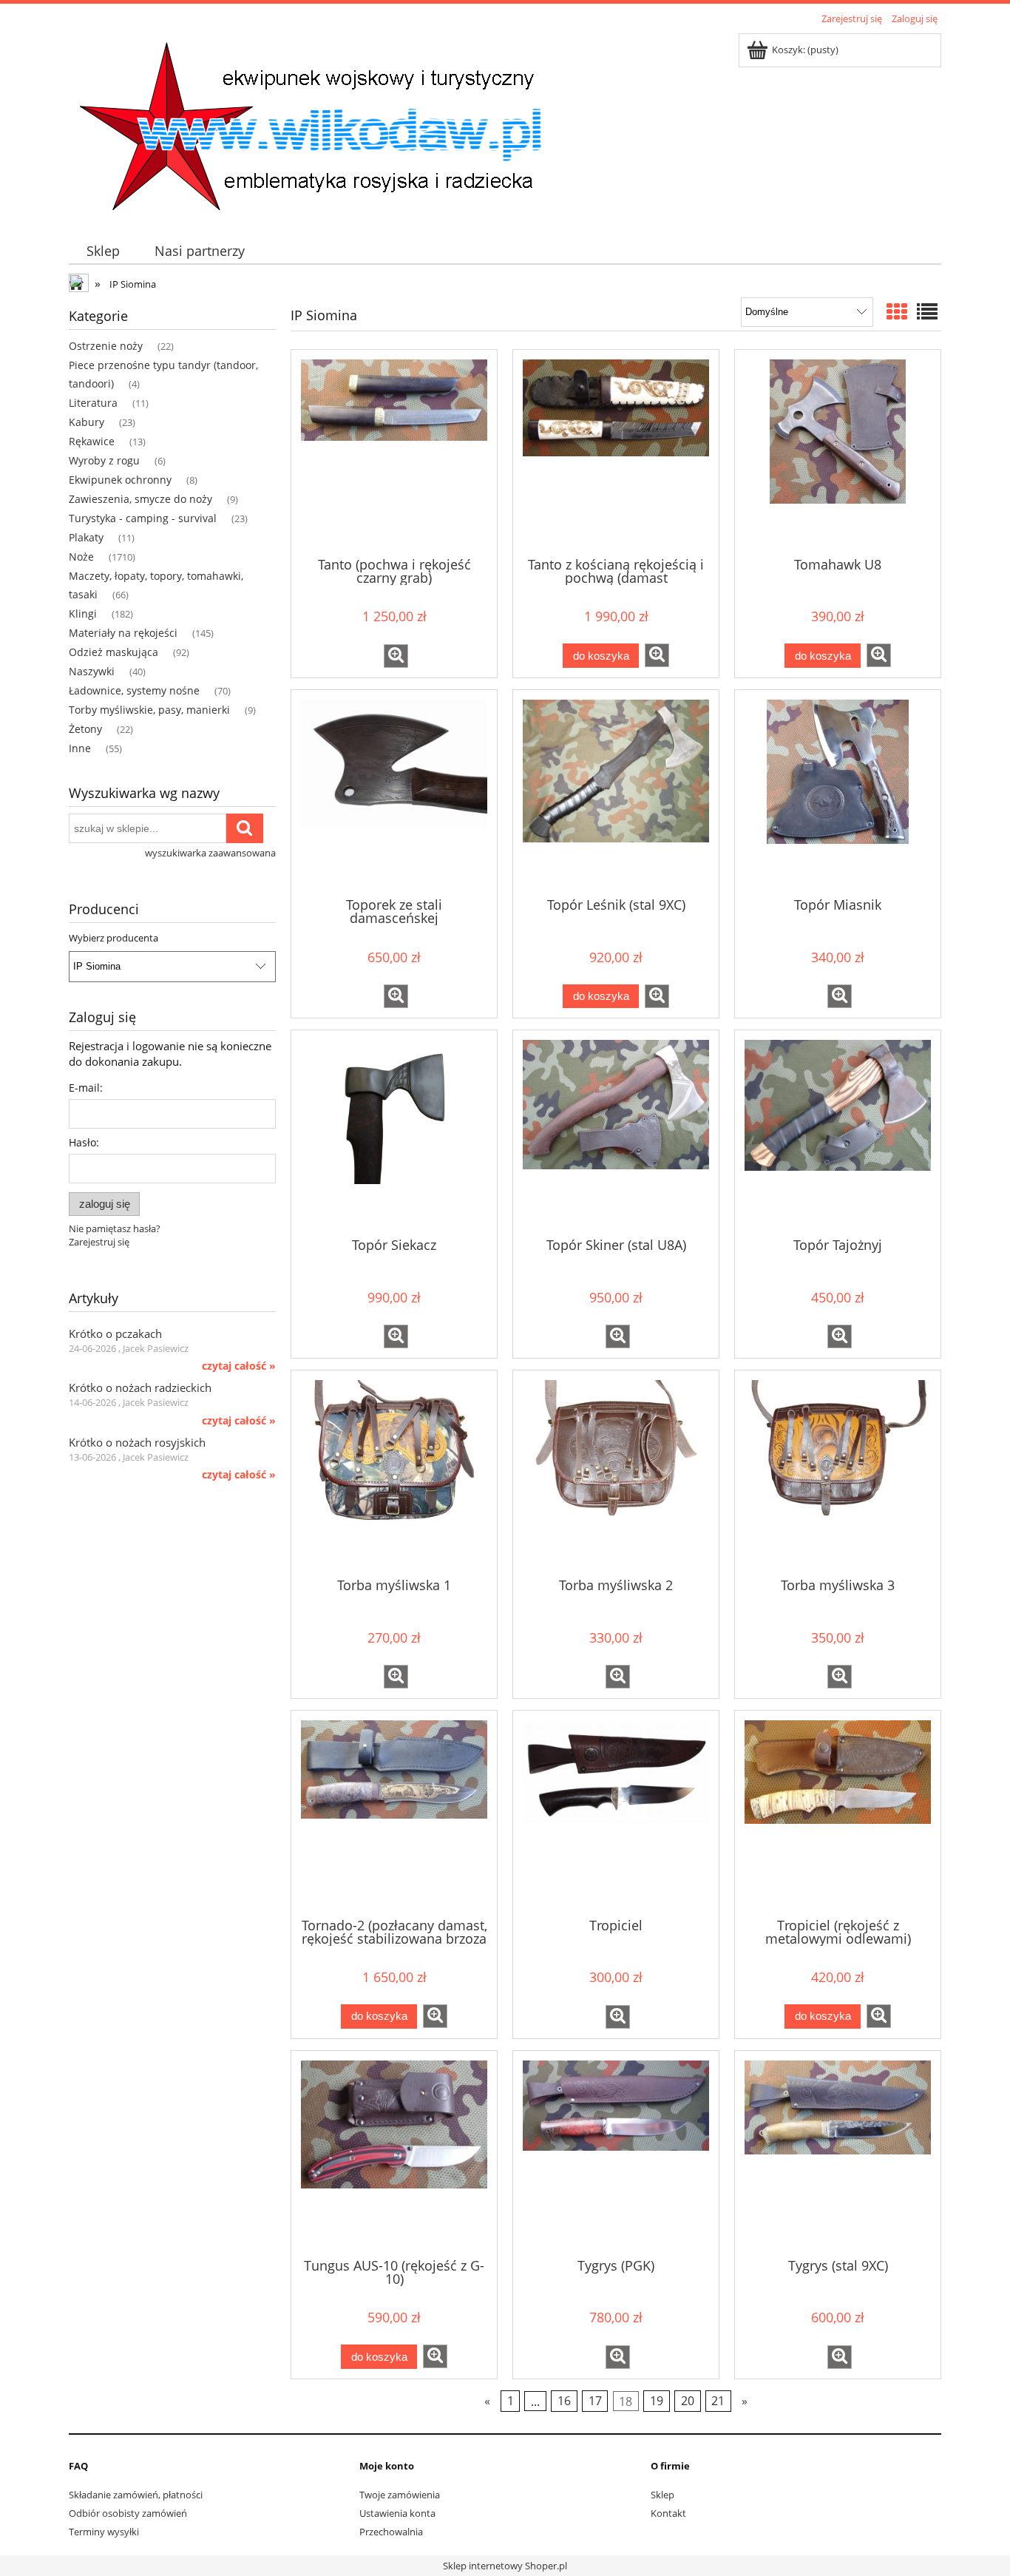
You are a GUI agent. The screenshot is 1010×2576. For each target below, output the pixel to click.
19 (657, 2401)
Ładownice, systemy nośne (134, 690)
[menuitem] (103, 251)
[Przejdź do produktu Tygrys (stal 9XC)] (838, 2153)
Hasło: (84, 1142)
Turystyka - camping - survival (143, 518)
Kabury (87, 422)
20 (688, 2401)
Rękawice (92, 441)
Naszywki (92, 671)
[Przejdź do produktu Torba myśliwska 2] (616, 1473)
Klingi (83, 613)
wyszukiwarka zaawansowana (210, 853)
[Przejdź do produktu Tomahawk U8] (838, 452)
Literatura (93, 403)
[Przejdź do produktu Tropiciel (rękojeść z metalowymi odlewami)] (838, 1813)
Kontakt (668, 2513)
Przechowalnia (391, 2532)
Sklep (662, 2495)
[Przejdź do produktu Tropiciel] (616, 1813)
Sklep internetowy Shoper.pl (505, 2566)
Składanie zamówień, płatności (136, 2495)
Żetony (85, 729)
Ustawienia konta (397, 2513)
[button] (396, 656)
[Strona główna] (309, 124)
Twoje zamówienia (400, 2495)
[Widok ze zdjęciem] (897, 311)
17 (595, 2401)
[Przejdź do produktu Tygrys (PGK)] (616, 2153)
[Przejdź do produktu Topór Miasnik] (838, 792)
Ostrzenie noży (106, 346)
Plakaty (86, 537)
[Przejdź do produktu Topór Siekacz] (394, 1132)
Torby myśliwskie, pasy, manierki (149, 710)
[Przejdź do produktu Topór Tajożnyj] (838, 1132)
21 (718, 2401)
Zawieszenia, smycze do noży (140, 499)
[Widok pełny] (927, 311)
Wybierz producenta (113, 938)
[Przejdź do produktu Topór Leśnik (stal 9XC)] (616, 792)
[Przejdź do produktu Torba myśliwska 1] (394, 1473)
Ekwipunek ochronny (120, 480)
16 (564, 2401)
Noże (81, 557)
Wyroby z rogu (104, 460)
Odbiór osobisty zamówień (128, 2513)
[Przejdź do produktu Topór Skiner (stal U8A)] (616, 1132)
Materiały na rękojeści (123, 633)
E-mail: (86, 1088)
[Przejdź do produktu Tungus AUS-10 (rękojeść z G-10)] (394, 2153)
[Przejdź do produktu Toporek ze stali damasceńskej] (394, 792)
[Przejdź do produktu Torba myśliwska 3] (838, 1473)
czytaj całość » (239, 1366)
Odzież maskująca (113, 652)
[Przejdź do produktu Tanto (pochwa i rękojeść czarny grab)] (394, 452)
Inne (80, 748)
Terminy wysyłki (104, 2532)
